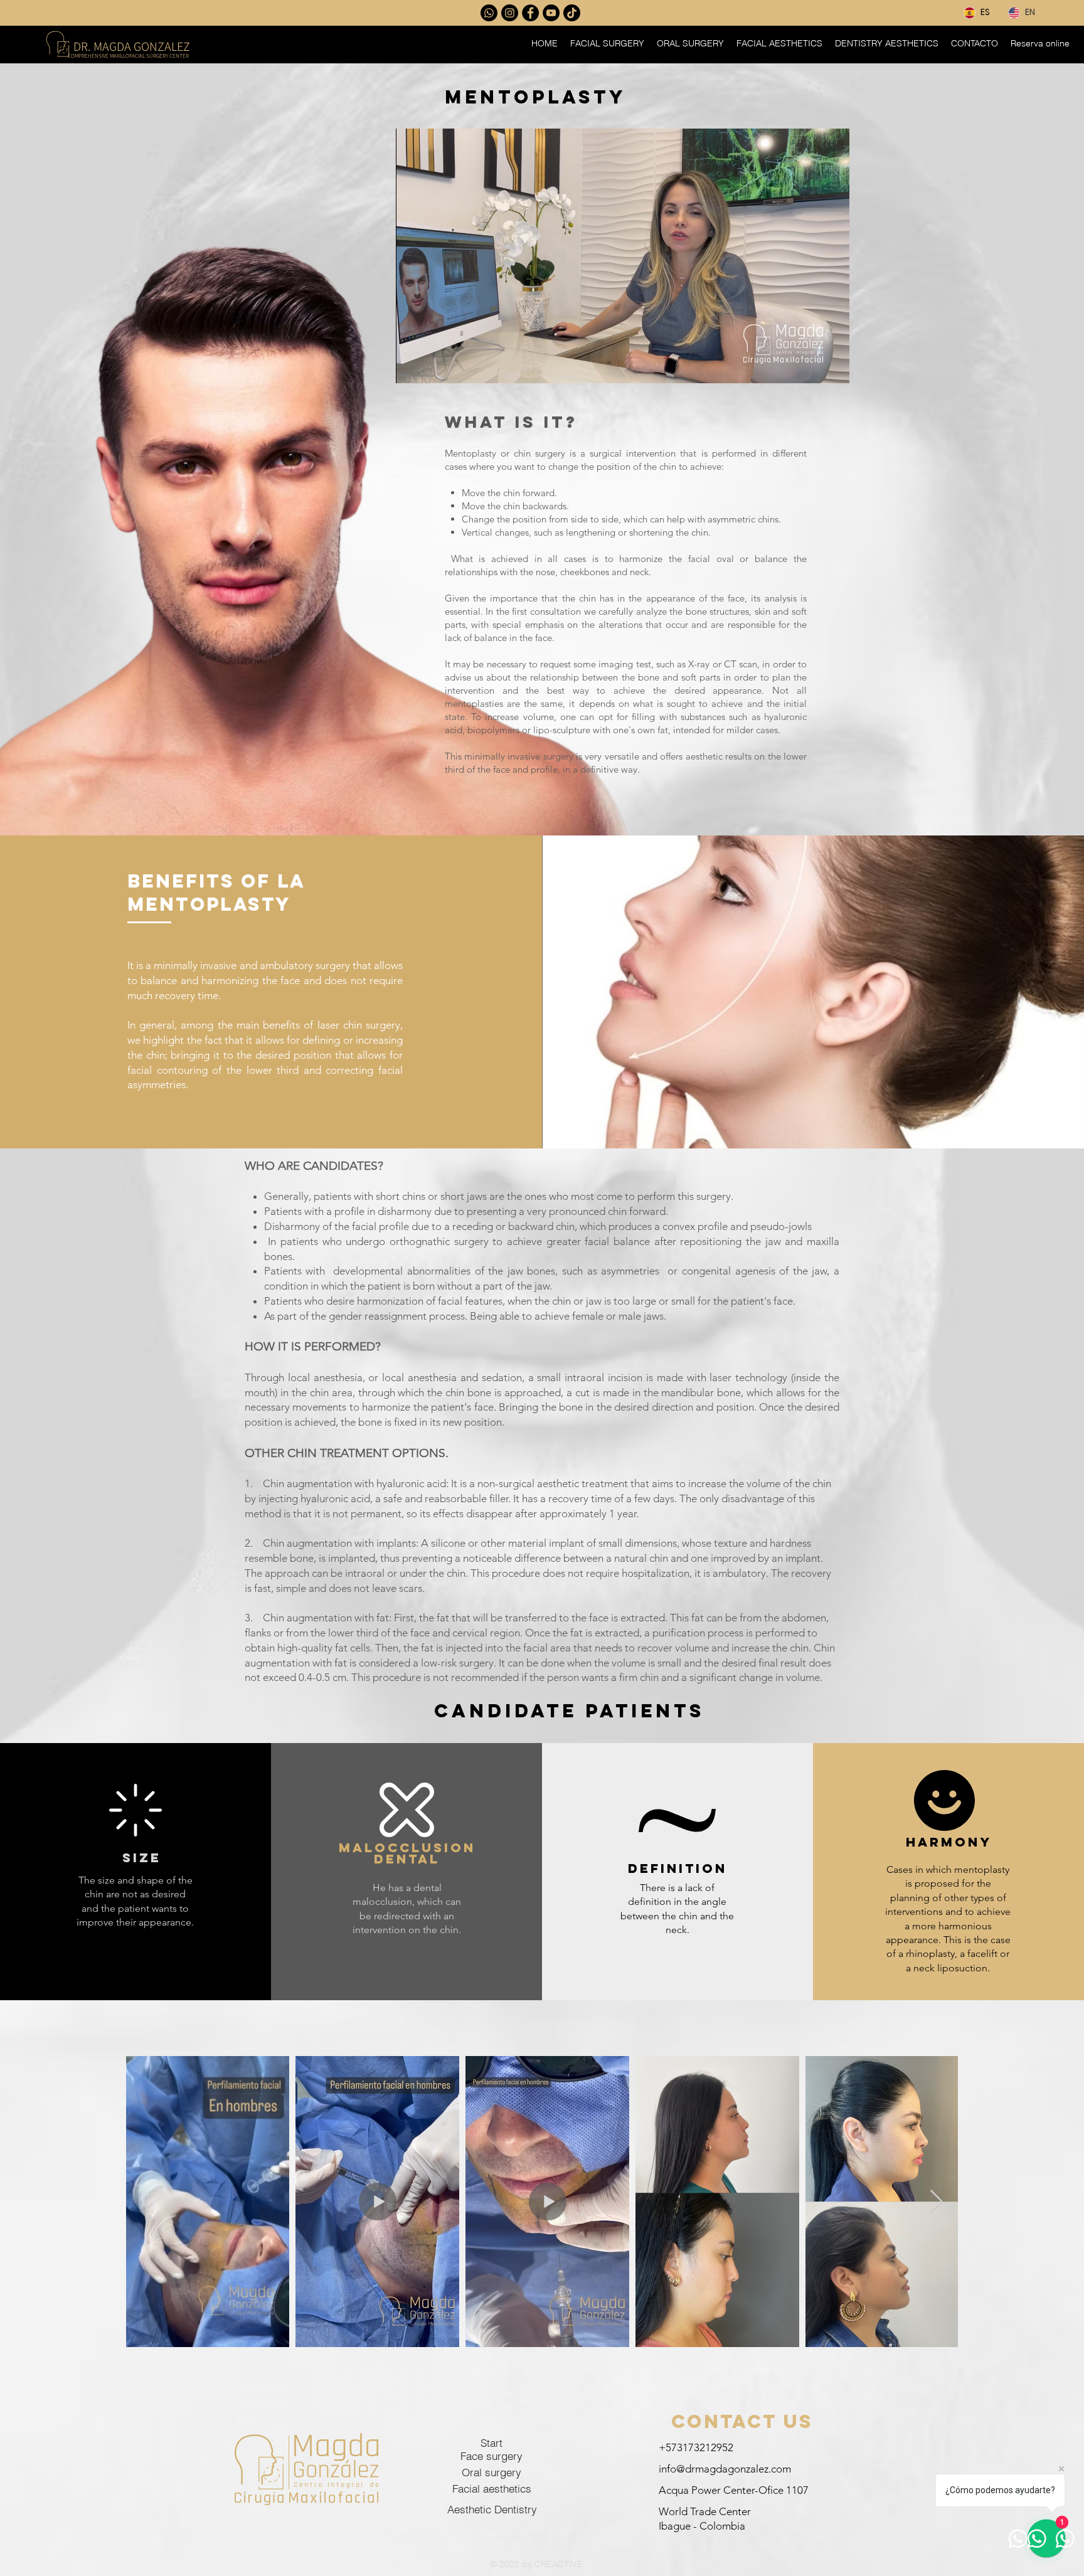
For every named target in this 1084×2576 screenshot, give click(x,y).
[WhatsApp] (489, 13)
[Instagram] (510, 13)
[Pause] (412, 366)
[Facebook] (530, 13)
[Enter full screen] (832, 366)
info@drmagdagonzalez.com (725, 2469)
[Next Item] (936, 2202)
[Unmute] (433, 366)
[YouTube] (551, 13)
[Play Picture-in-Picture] (811, 366)
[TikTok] (572, 13)
